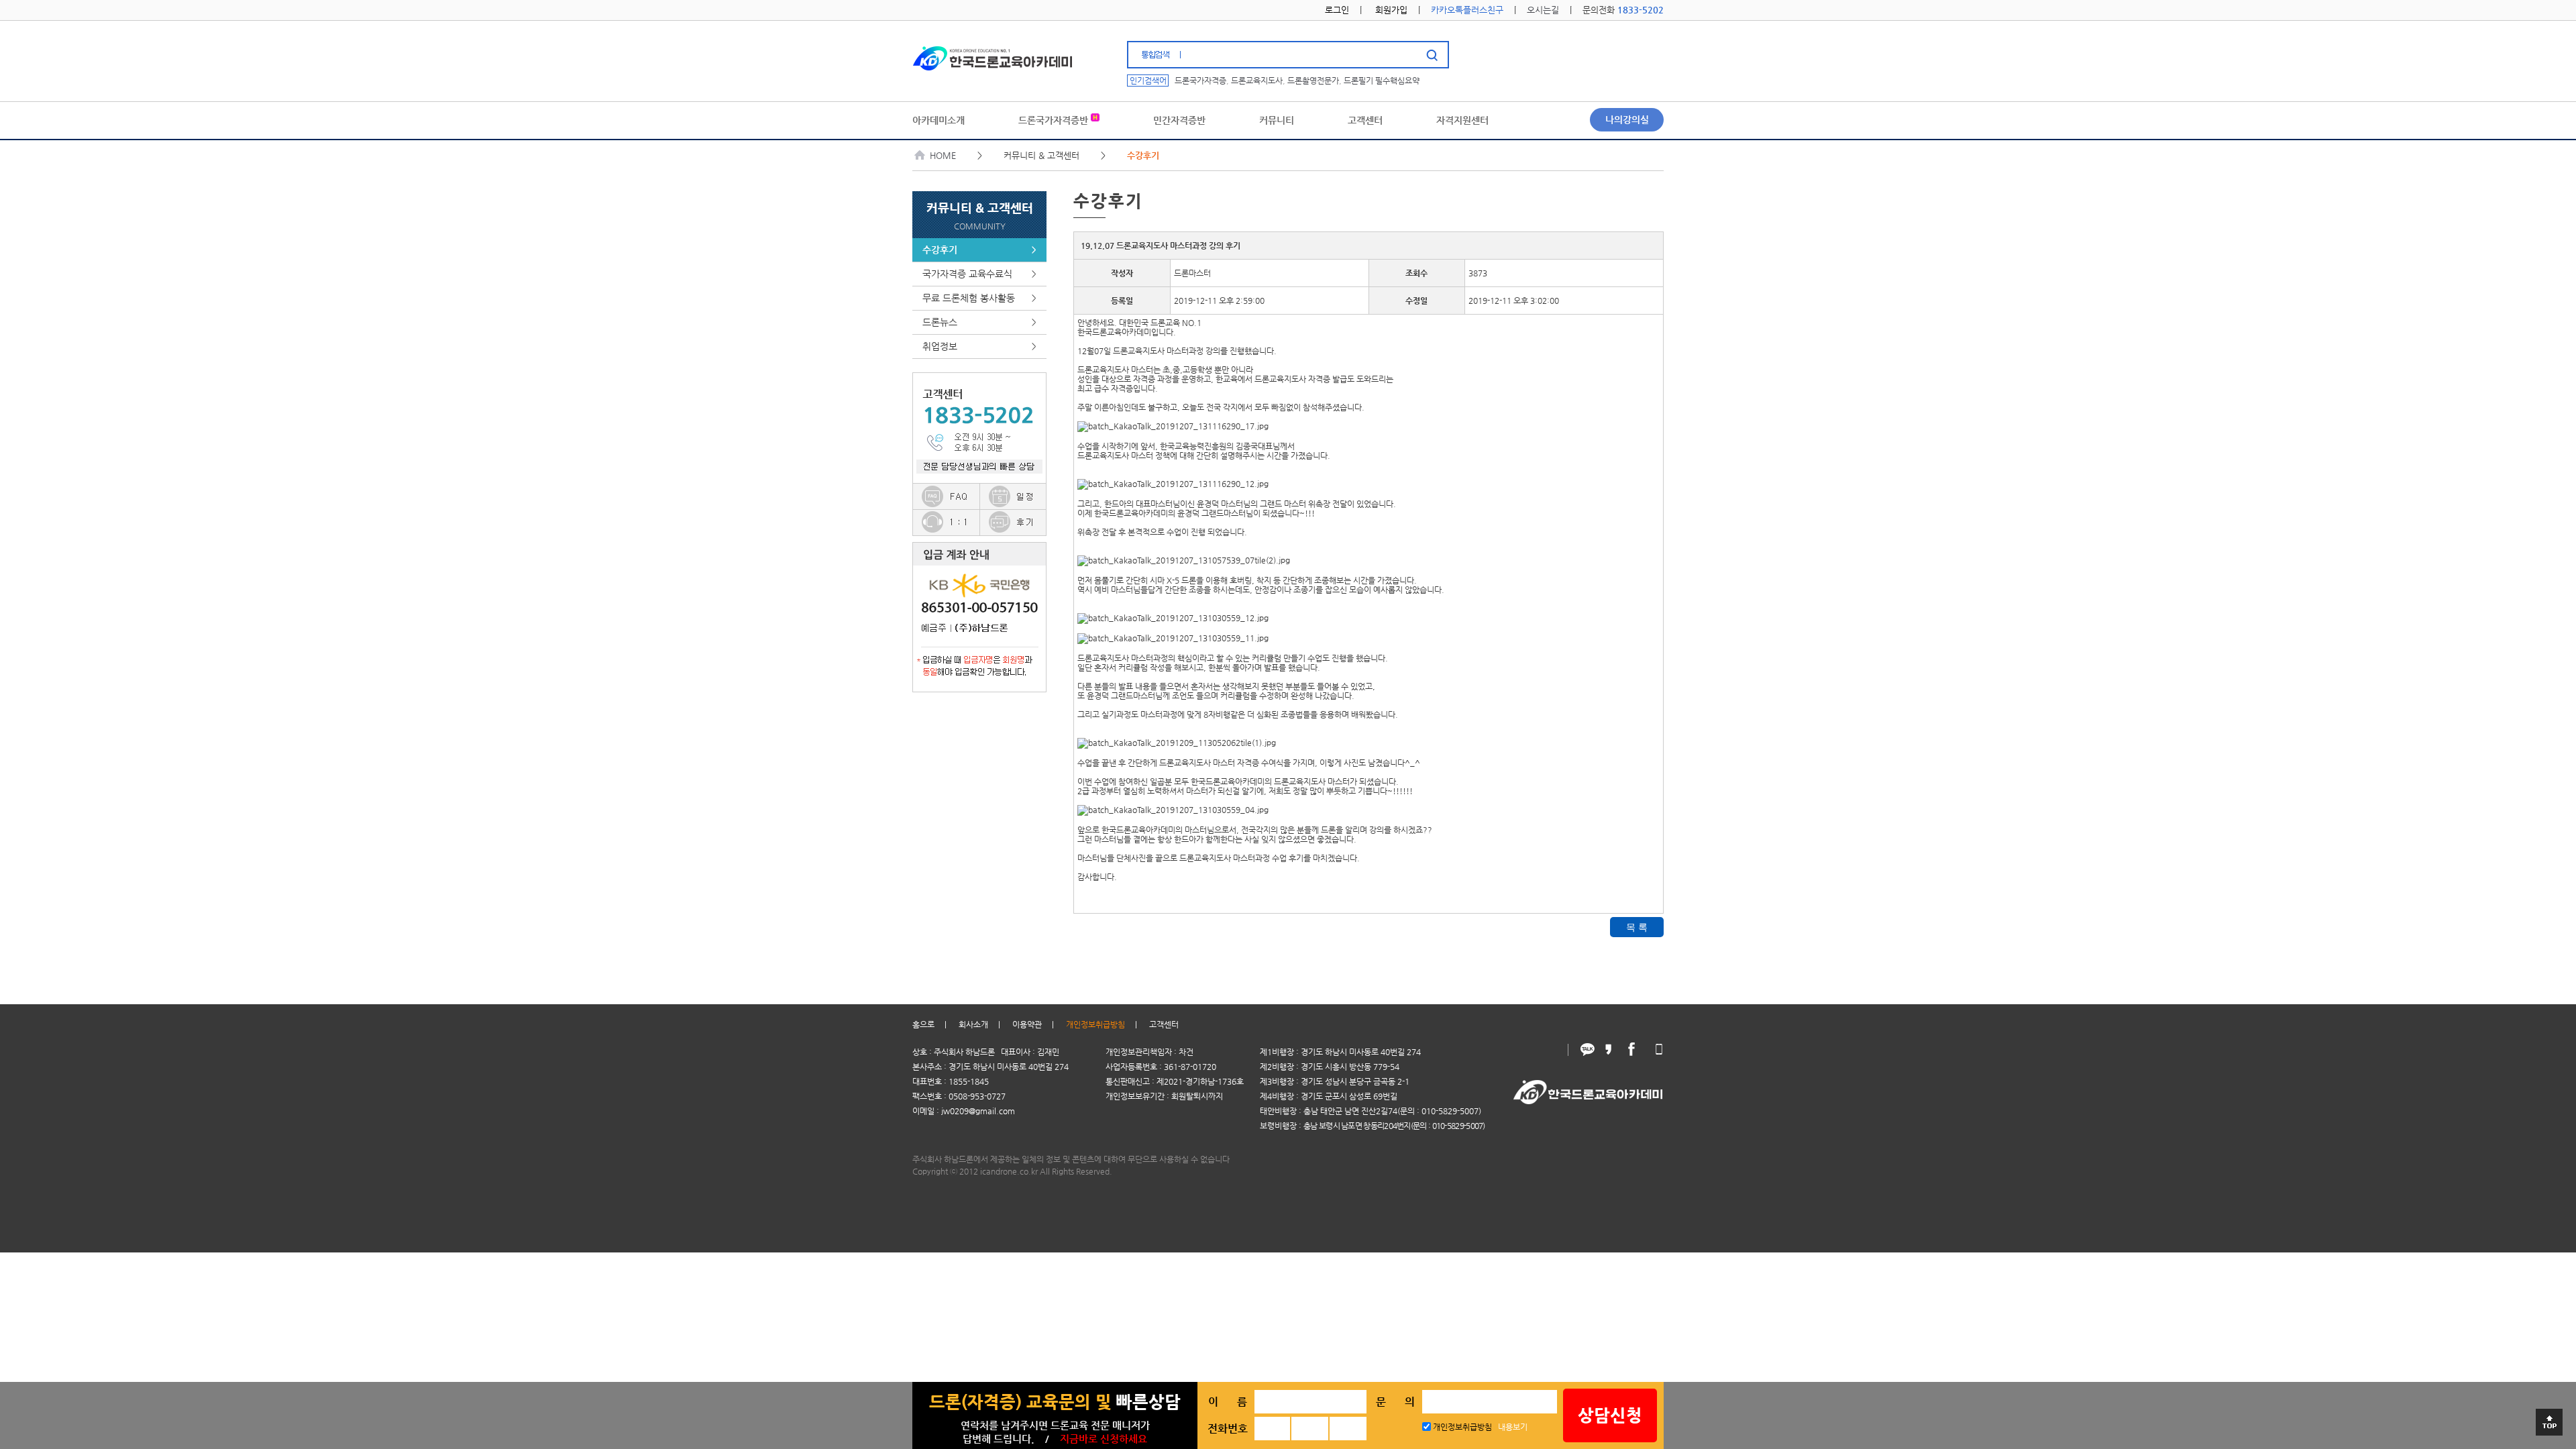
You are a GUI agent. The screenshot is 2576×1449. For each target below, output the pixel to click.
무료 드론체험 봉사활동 (979, 298)
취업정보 (979, 346)
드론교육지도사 (1257, 80)
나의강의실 (1627, 119)
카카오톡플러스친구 (1467, 10)
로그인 (1337, 10)
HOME (943, 155)
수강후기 (979, 250)
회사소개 (973, 1024)
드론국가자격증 (1200, 80)
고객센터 (1164, 1024)
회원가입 (1391, 10)
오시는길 (1543, 10)
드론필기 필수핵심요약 (1382, 80)
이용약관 (1027, 1024)
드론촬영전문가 (1313, 80)
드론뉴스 (979, 322)
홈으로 (923, 1024)
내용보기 (1513, 1427)
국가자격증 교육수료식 (979, 274)
